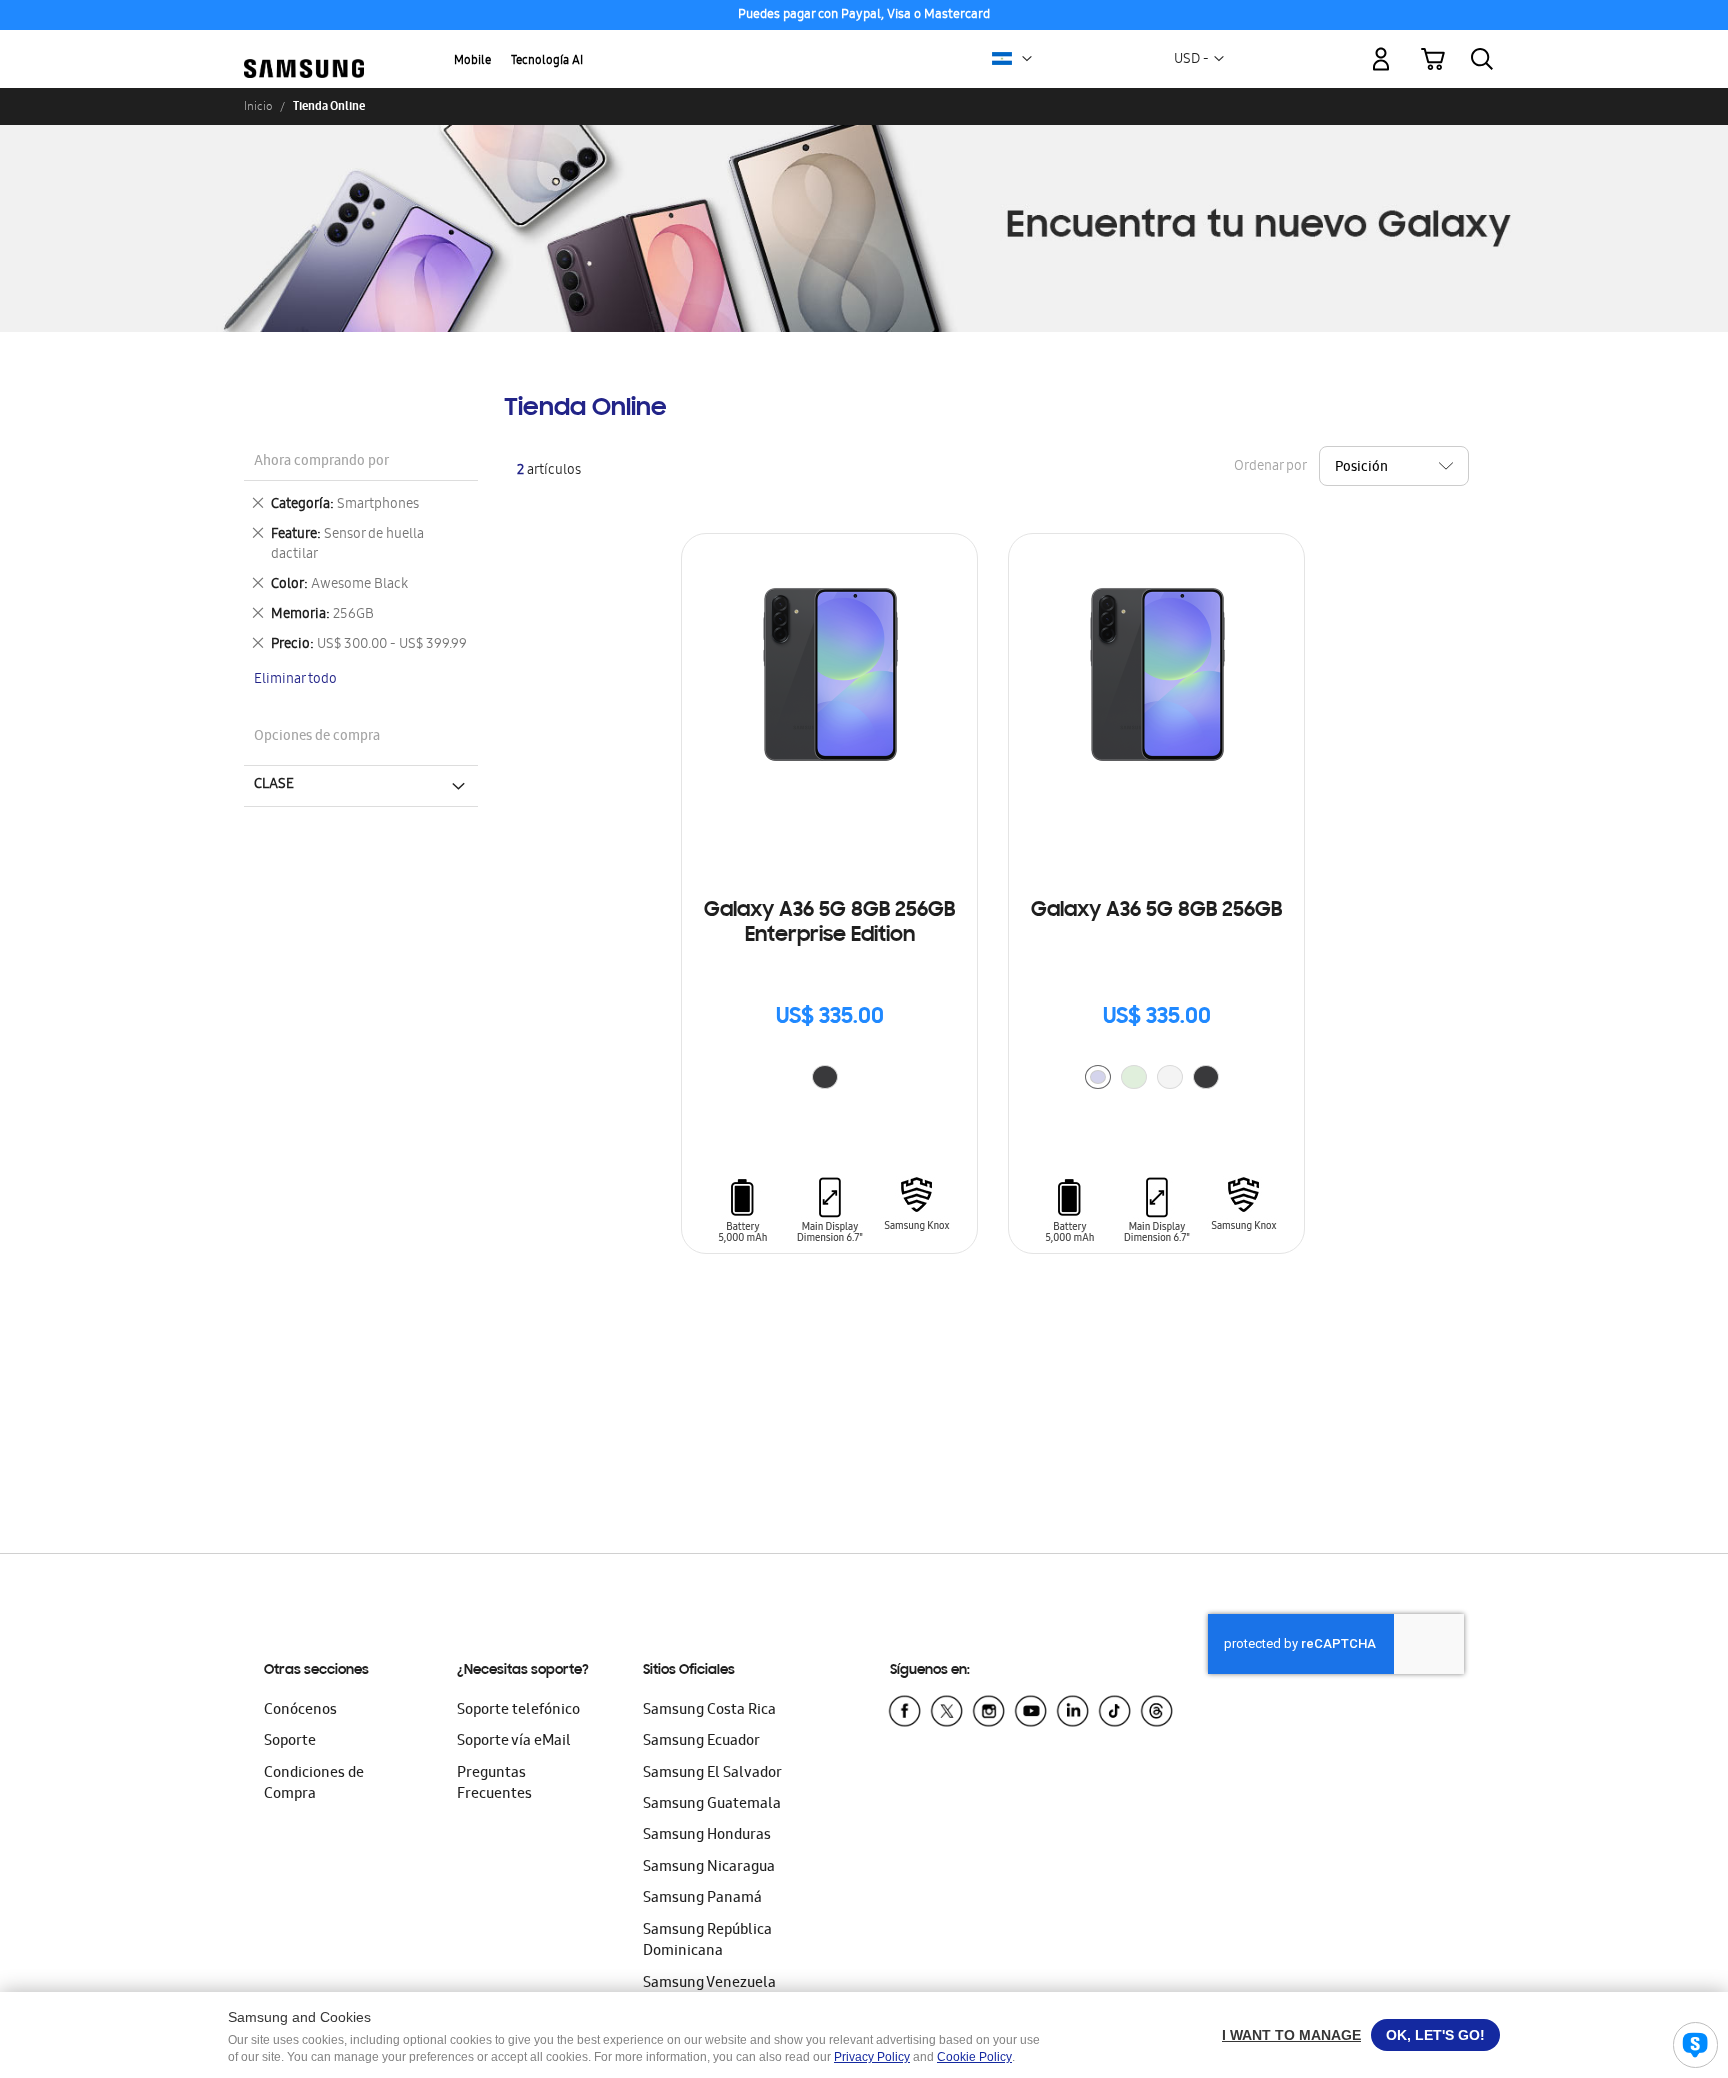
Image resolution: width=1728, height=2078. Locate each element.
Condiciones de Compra (314, 1784)
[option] (825, 1077)
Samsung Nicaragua (709, 1868)
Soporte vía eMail (514, 1742)
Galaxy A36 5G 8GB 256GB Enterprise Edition (829, 923)
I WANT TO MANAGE (1291, 2035)
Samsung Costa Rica (709, 1711)
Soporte (290, 1742)
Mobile (472, 61)
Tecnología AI (547, 61)
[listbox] (830, 1079)
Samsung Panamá (702, 1899)
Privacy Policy (872, 2057)
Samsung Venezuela (709, 1984)
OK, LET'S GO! (1435, 2035)
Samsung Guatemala (712, 1805)
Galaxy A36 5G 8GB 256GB (1156, 911)
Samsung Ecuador (701, 1742)
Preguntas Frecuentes (494, 1784)
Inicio (258, 106)
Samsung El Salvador (712, 1774)
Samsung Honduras (707, 1836)
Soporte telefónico (518, 1711)
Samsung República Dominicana (707, 1941)
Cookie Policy (974, 2057)
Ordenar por (1270, 467)
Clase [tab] (274, 785)
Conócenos (300, 1711)
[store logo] (304, 48)
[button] (1027, 59)
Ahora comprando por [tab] (321, 462)
